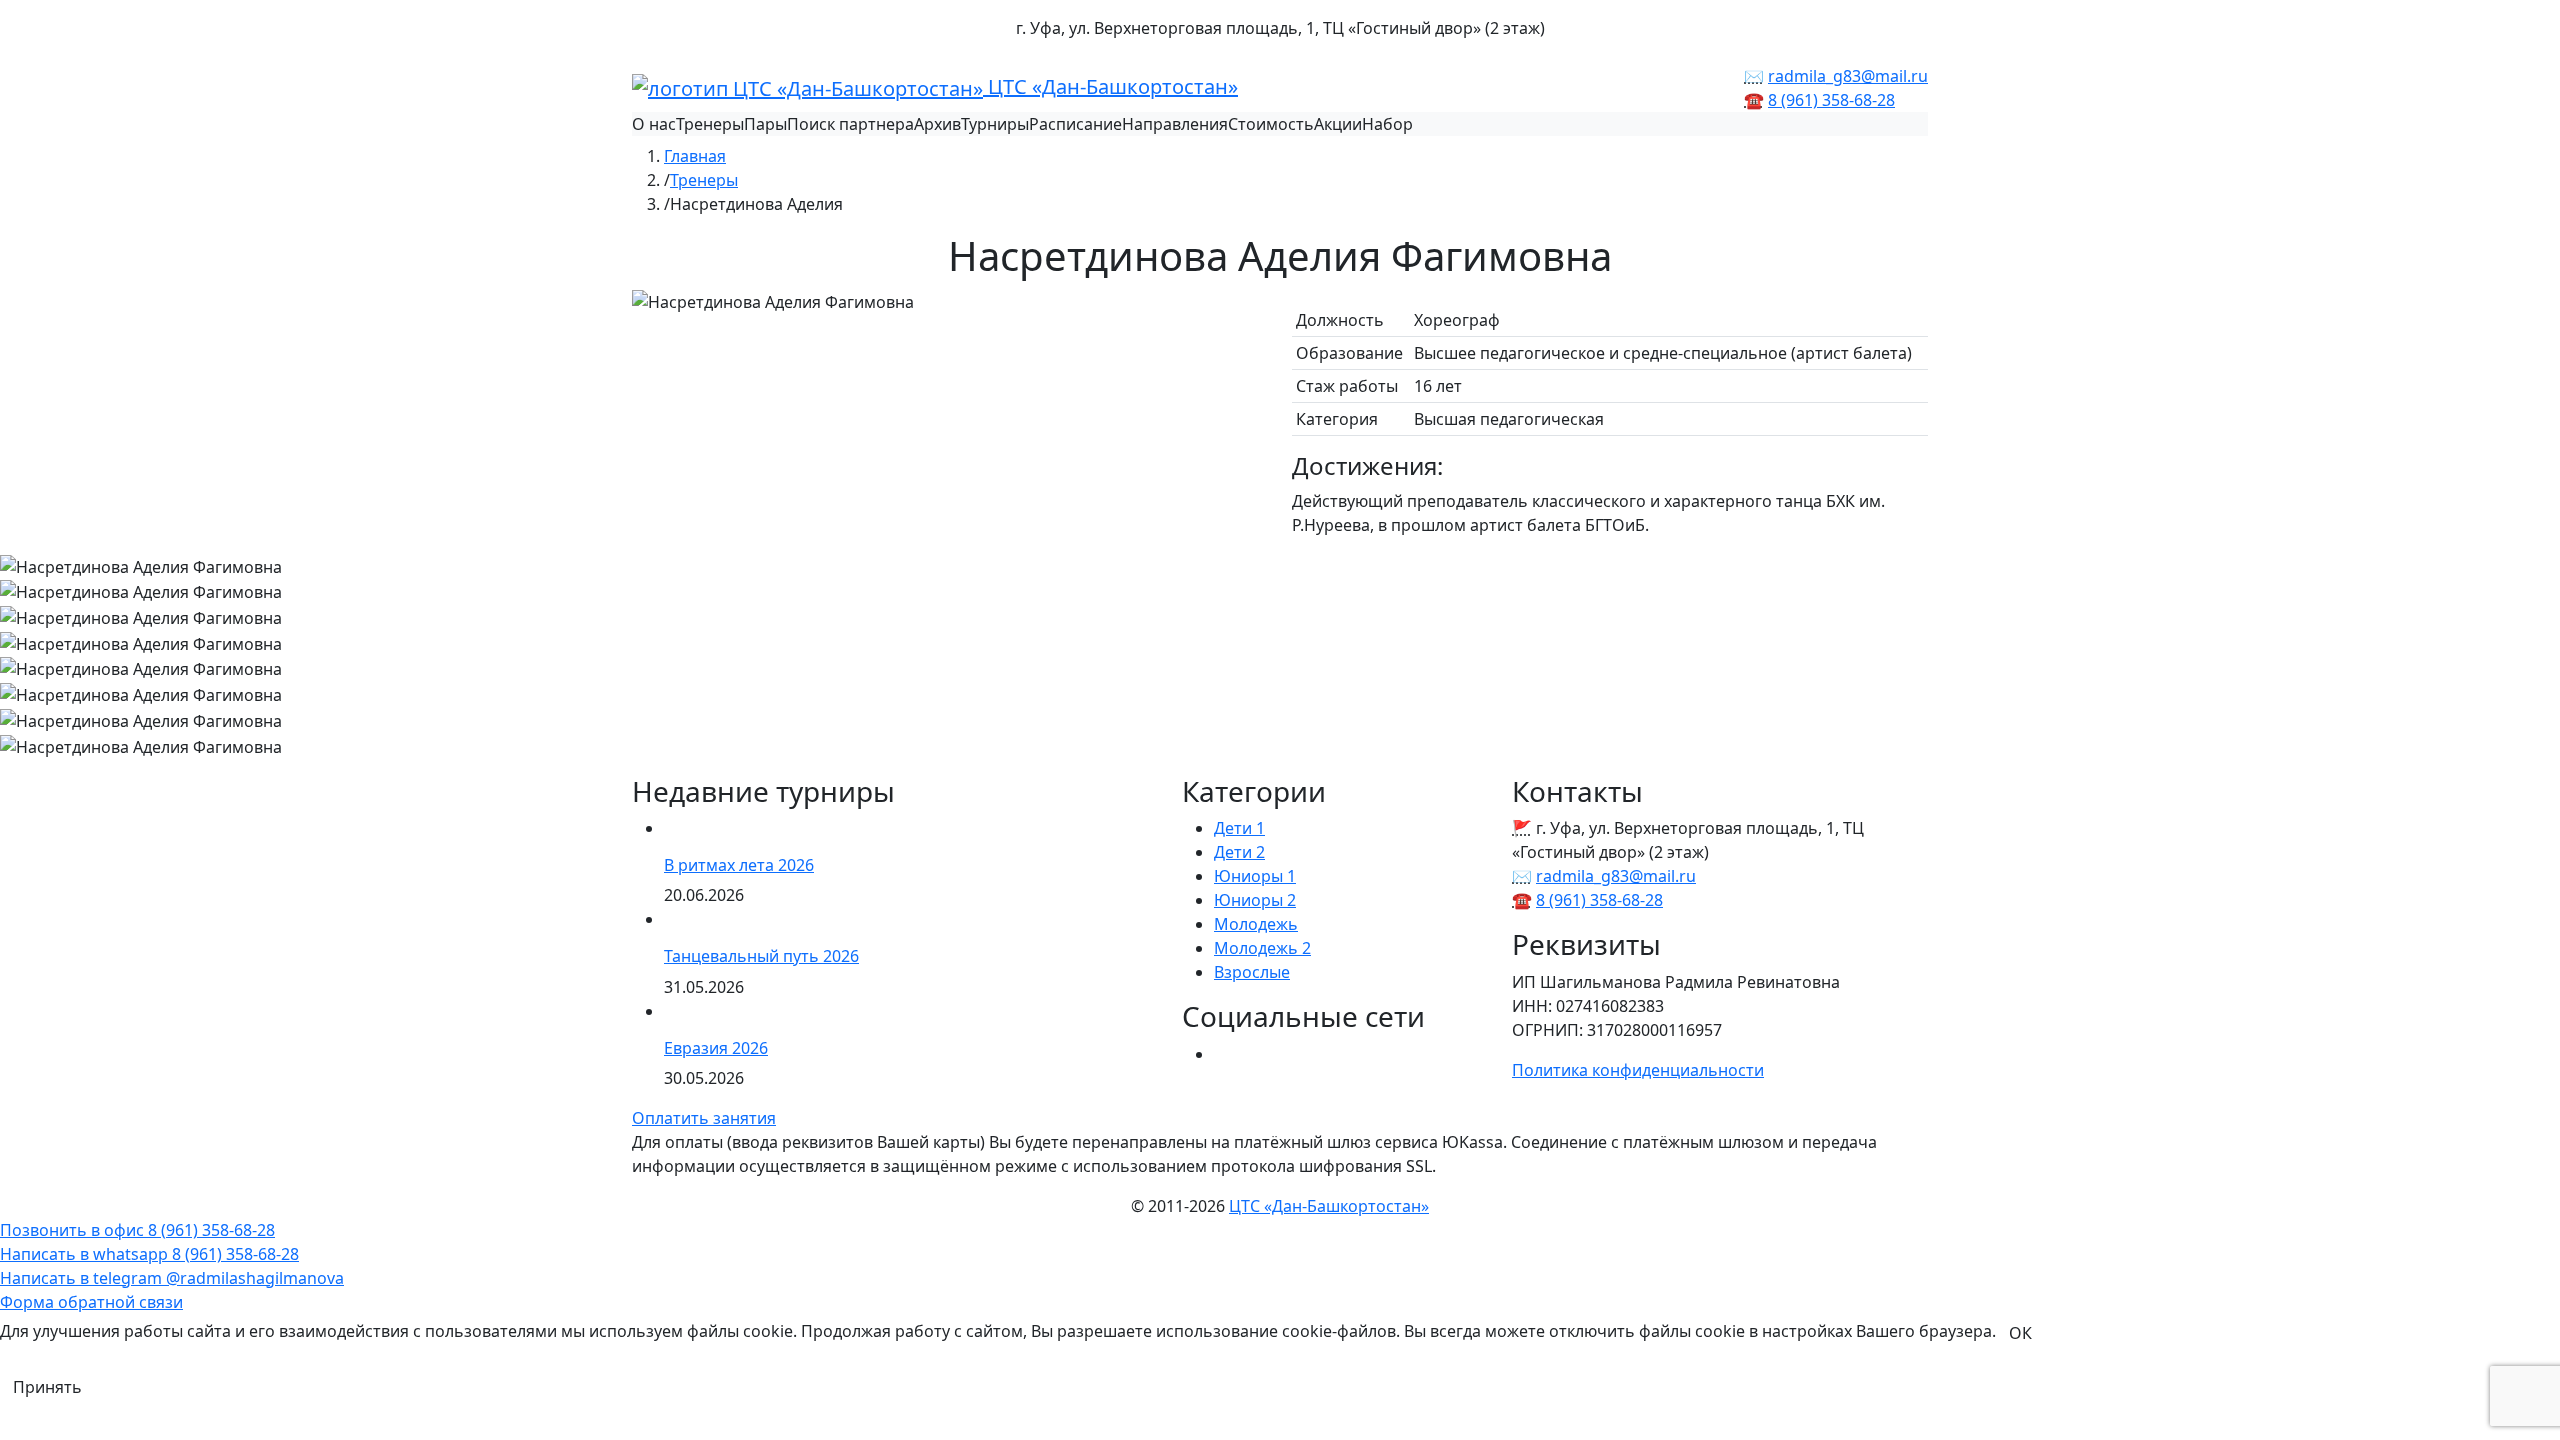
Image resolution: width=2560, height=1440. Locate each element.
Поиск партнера (850, 124)
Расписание (1075, 124)
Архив (937, 124)
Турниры (995, 124)
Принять (47, 1387)
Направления (1175, 124)
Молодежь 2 (1262, 948)
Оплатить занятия (704, 1118)
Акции (1338, 124)
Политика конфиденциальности (1638, 1070)
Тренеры (710, 124)
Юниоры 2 (1255, 900)
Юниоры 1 (1255, 876)
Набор (1387, 124)
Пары (765, 124)
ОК (2020, 1333)
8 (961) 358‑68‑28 (1831, 100)
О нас (654, 124)
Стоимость (1271, 124)
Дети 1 (1239, 828)
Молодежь (1256, 924)
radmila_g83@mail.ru (1848, 76)
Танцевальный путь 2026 (761, 956)
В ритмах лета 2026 (739, 865)
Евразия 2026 (716, 1048)
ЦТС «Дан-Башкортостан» (1110, 86)
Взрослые (1252, 972)
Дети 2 (1239, 852)
